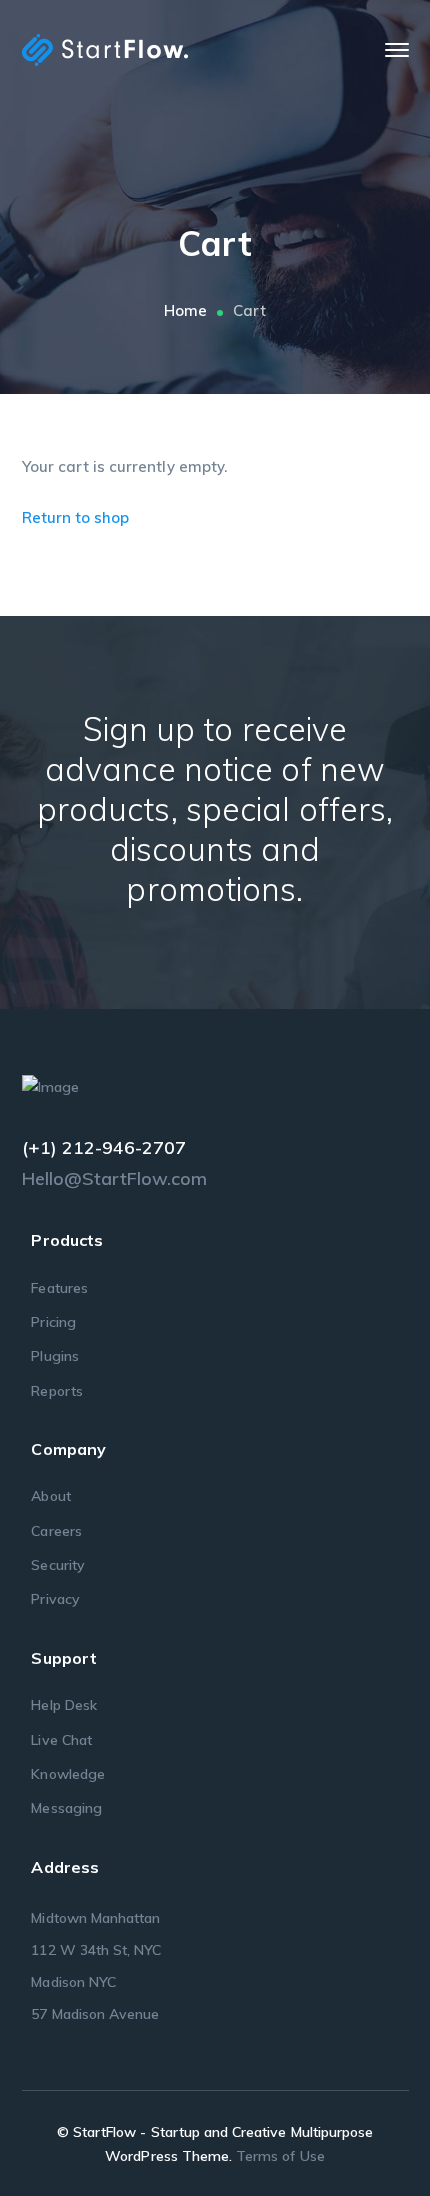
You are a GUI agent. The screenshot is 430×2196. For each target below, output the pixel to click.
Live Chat (61, 1740)
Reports (56, 1391)
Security (57, 1565)
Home (185, 310)
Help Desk (63, 1705)
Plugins (54, 1356)
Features (59, 1288)
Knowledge (67, 1774)
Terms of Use (280, 2156)
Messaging (66, 1808)
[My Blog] (105, 48)
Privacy (55, 1599)
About (50, 1496)
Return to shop (76, 517)
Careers (56, 1531)
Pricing (53, 1322)
